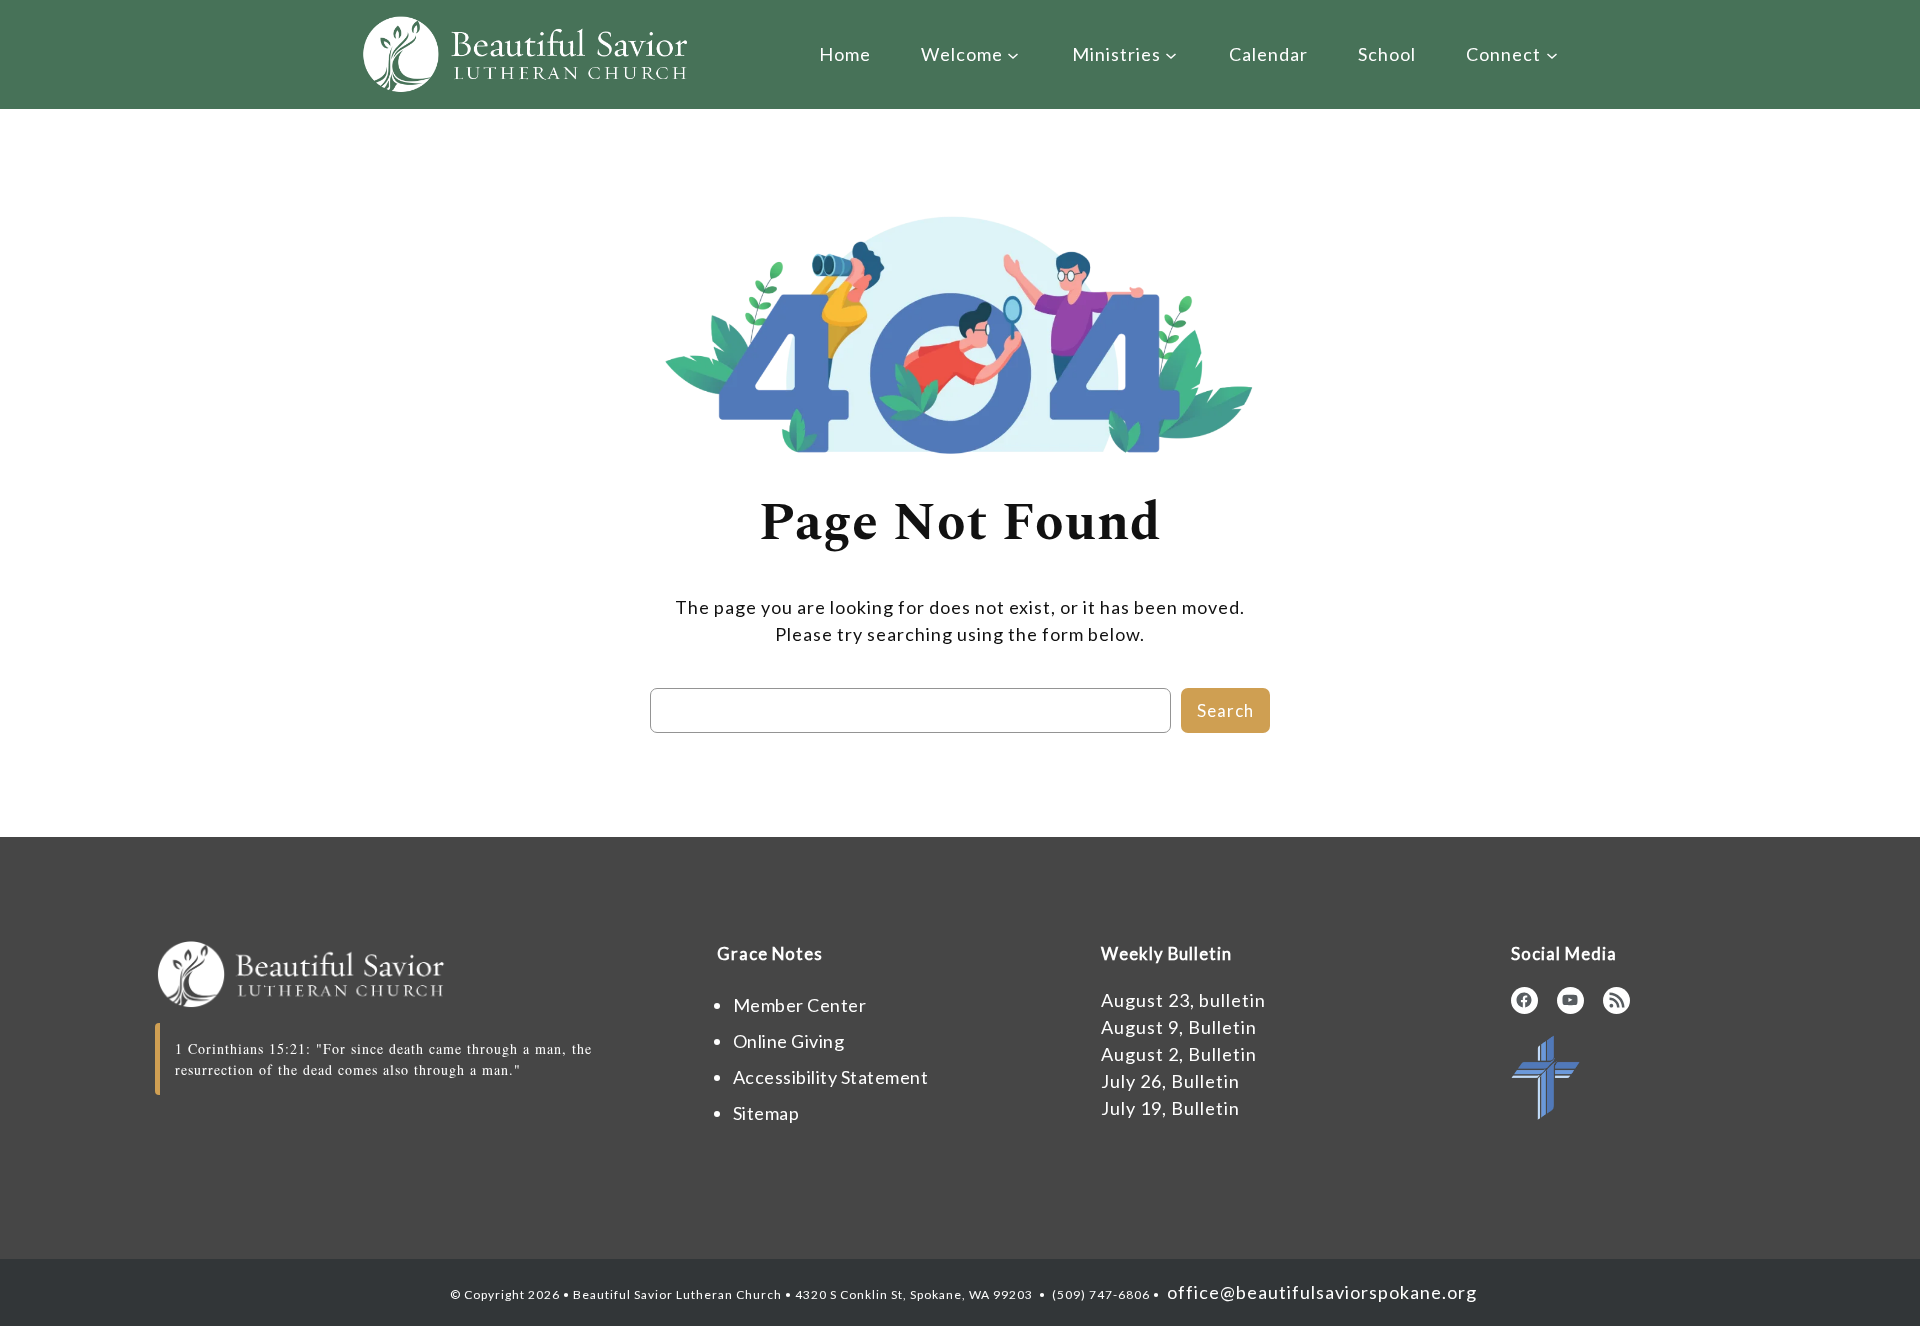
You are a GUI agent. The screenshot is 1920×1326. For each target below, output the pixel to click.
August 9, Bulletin (1179, 1027)
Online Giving (789, 1041)
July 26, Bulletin (1170, 1081)
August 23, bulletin (1183, 1000)
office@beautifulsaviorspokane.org (1320, 1292)
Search (1225, 710)
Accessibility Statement (831, 1077)
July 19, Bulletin (1170, 1108)
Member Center (800, 1005)
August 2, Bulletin (1179, 1054)
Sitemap (766, 1113)
